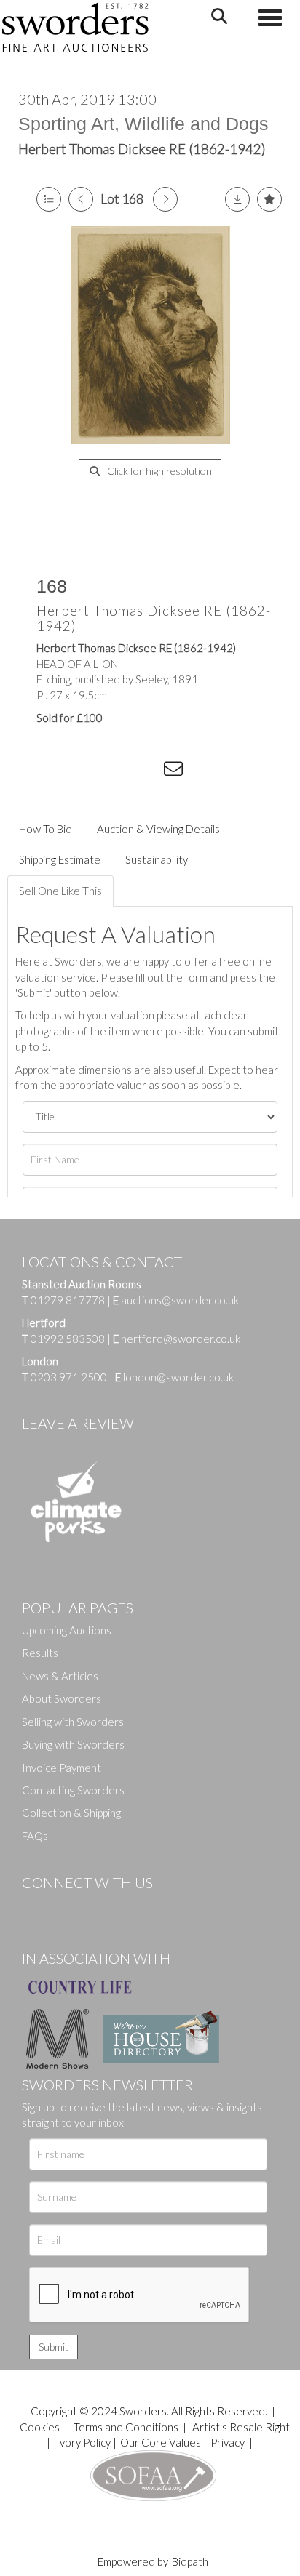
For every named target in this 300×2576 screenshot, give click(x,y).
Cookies (40, 2427)
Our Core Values (161, 2442)
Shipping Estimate (60, 859)
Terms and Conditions (127, 2427)
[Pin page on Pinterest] (117, 771)
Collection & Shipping (71, 1813)
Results (40, 1653)
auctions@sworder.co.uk (176, 1300)
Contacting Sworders (73, 1790)
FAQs (35, 1836)
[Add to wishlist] (269, 199)
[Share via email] (175, 771)
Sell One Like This (60, 891)
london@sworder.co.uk (174, 1377)
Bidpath (190, 2561)
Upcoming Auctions (67, 1630)
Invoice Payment (62, 1768)
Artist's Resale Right (241, 2427)
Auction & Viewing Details (158, 829)
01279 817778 (68, 1300)
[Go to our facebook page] (36, 1907)
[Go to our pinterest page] (95, 1907)
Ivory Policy (83, 2442)
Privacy (228, 2442)
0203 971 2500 (69, 1377)
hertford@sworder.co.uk (181, 1339)
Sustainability (157, 859)
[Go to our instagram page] (146, 771)
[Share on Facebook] (58, 771)
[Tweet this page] (87, 771)
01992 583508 (68, 1339)
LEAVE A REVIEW (78, 1423)
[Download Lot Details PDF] (237, 199)
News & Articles (60, 1676)
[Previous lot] (81, 199)
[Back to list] (49, 199)
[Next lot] (165, 199)
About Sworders (62, 1698)
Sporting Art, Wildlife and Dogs (143, 124)
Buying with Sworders (73, 1744)
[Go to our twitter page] (66, 1907)
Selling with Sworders (73, 1722)
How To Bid (46, 829)
